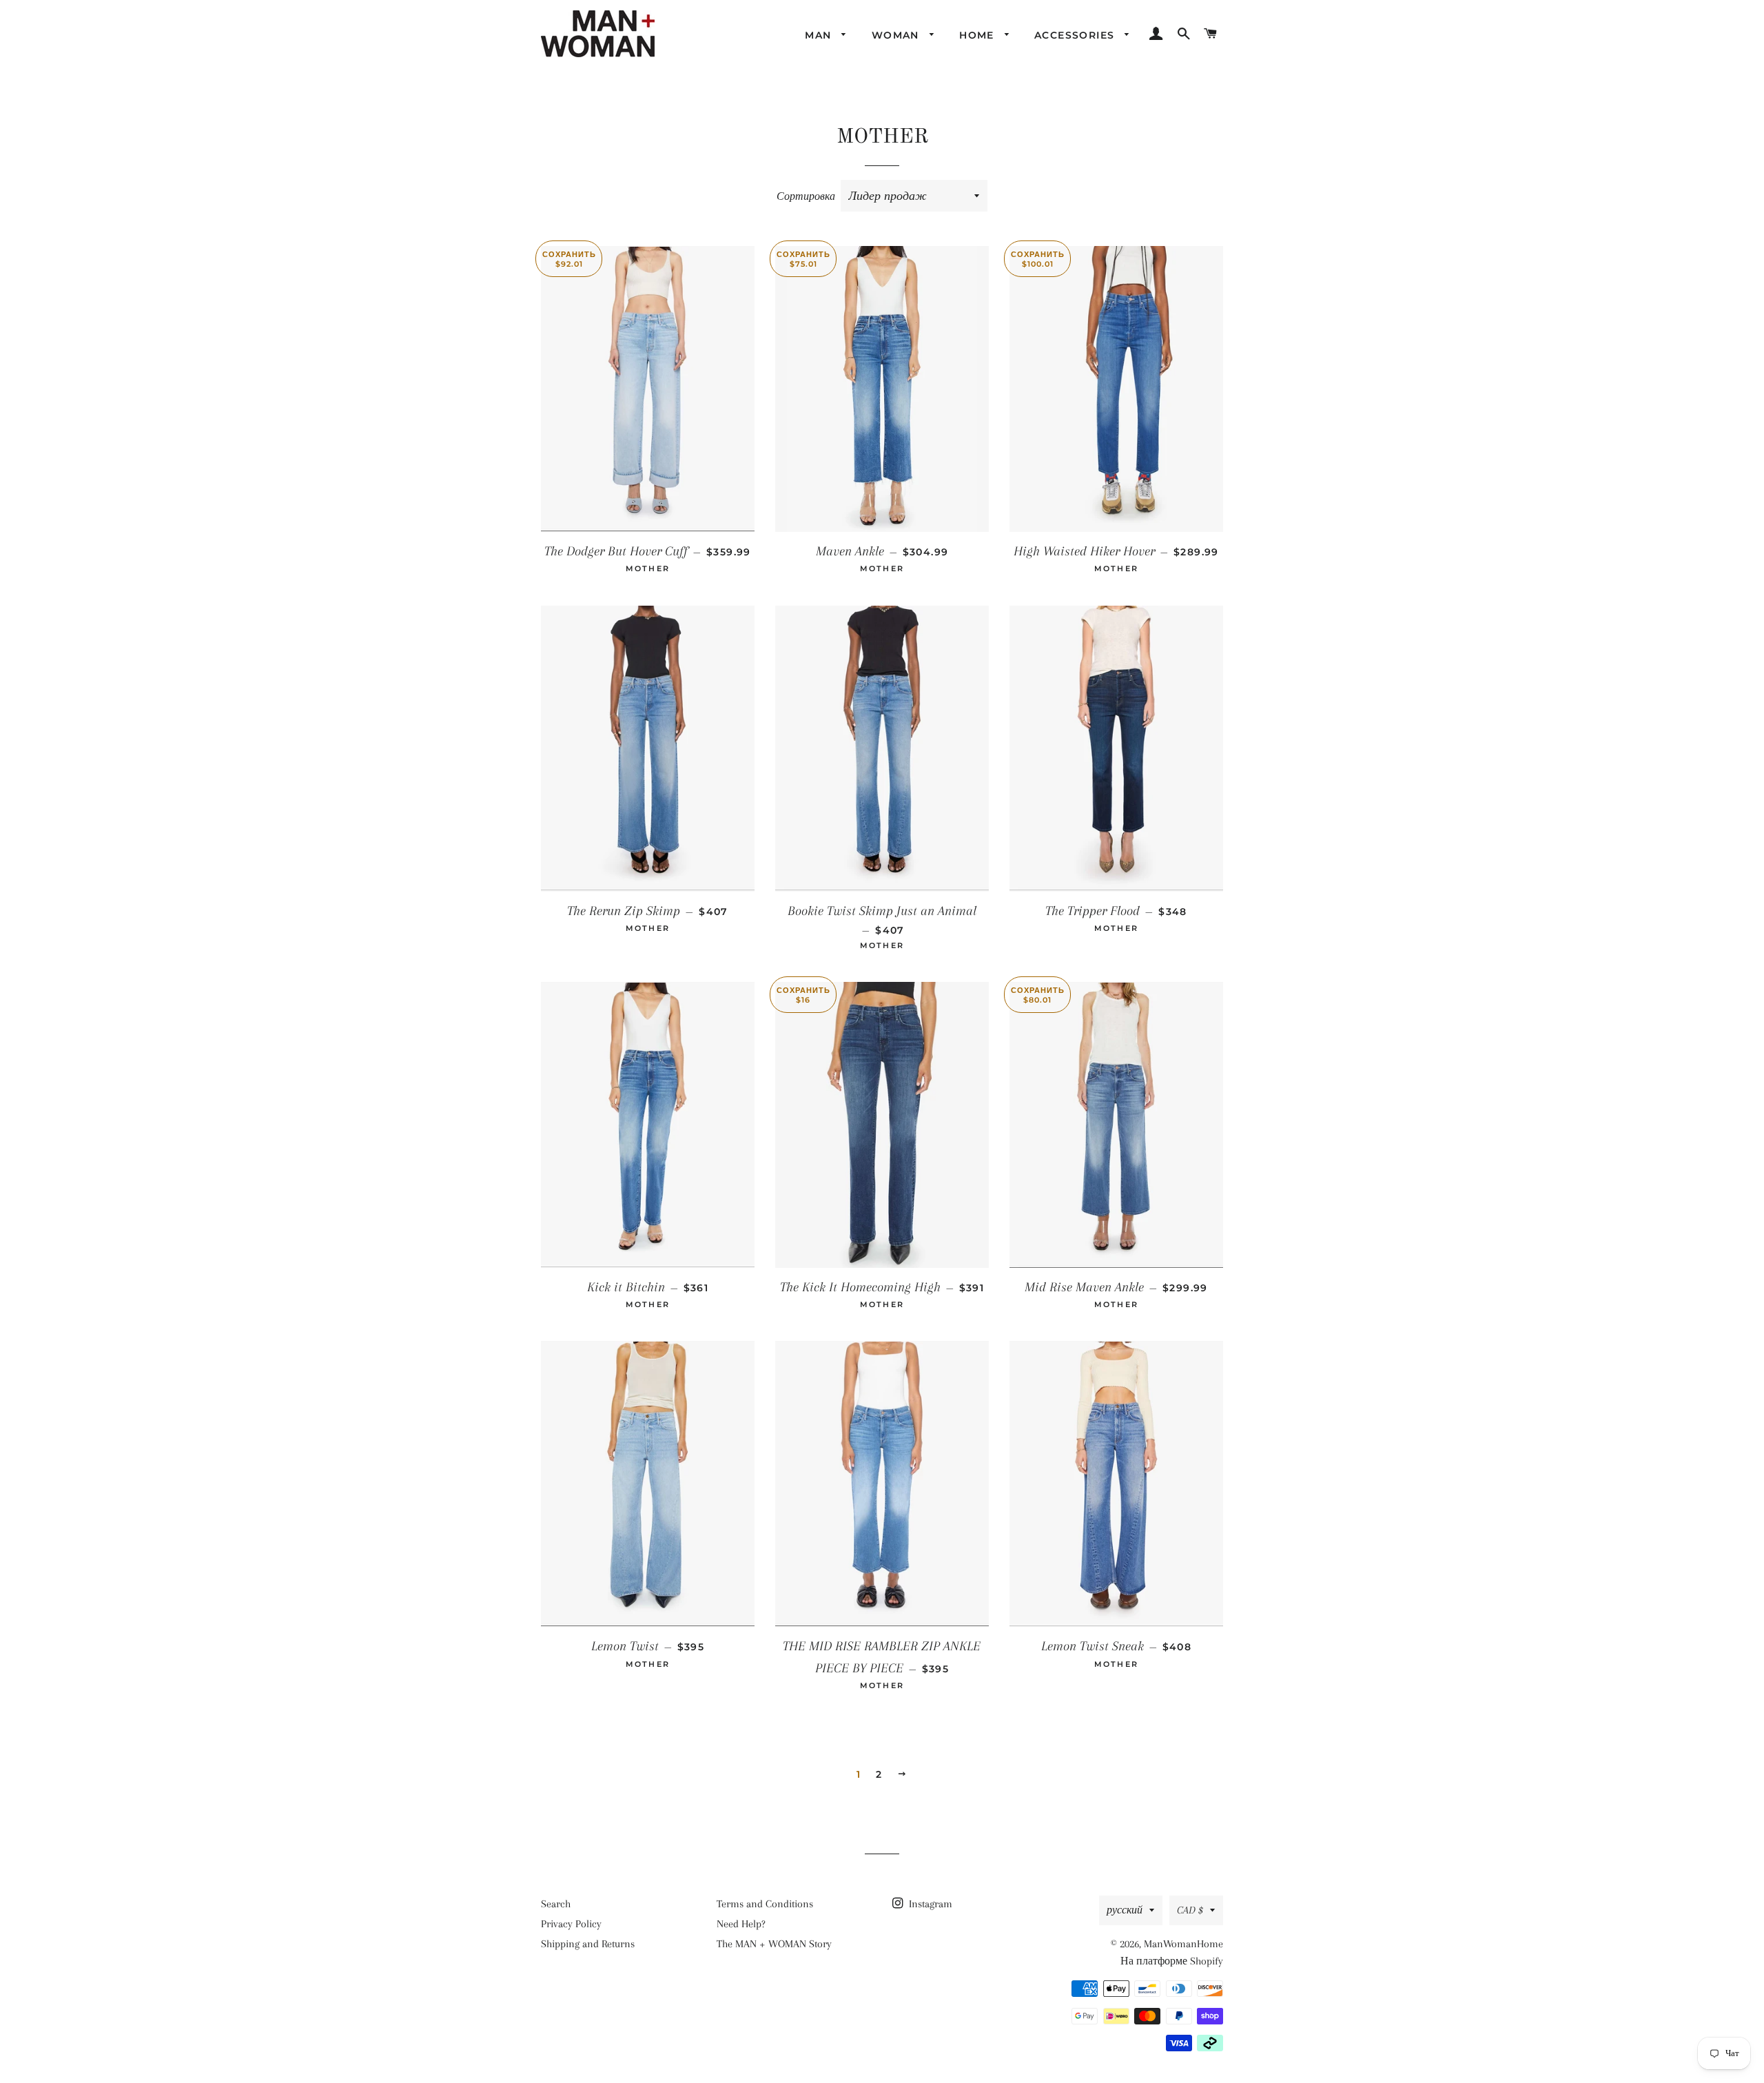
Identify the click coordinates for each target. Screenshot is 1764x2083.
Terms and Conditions (765, 1904)
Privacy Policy (571, 1924)
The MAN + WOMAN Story (774, 1944)
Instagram (929, 1904)
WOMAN (897, 35)
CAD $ (1190, 1910)
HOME (978, 35)
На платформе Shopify (1172, 1961)
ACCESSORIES (1076, 35)
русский (1125, 1910)
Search (556, 1904)
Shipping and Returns (588, 1944)
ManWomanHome (1183, 1944)
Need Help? (741, 1924)
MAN (820, 35)
